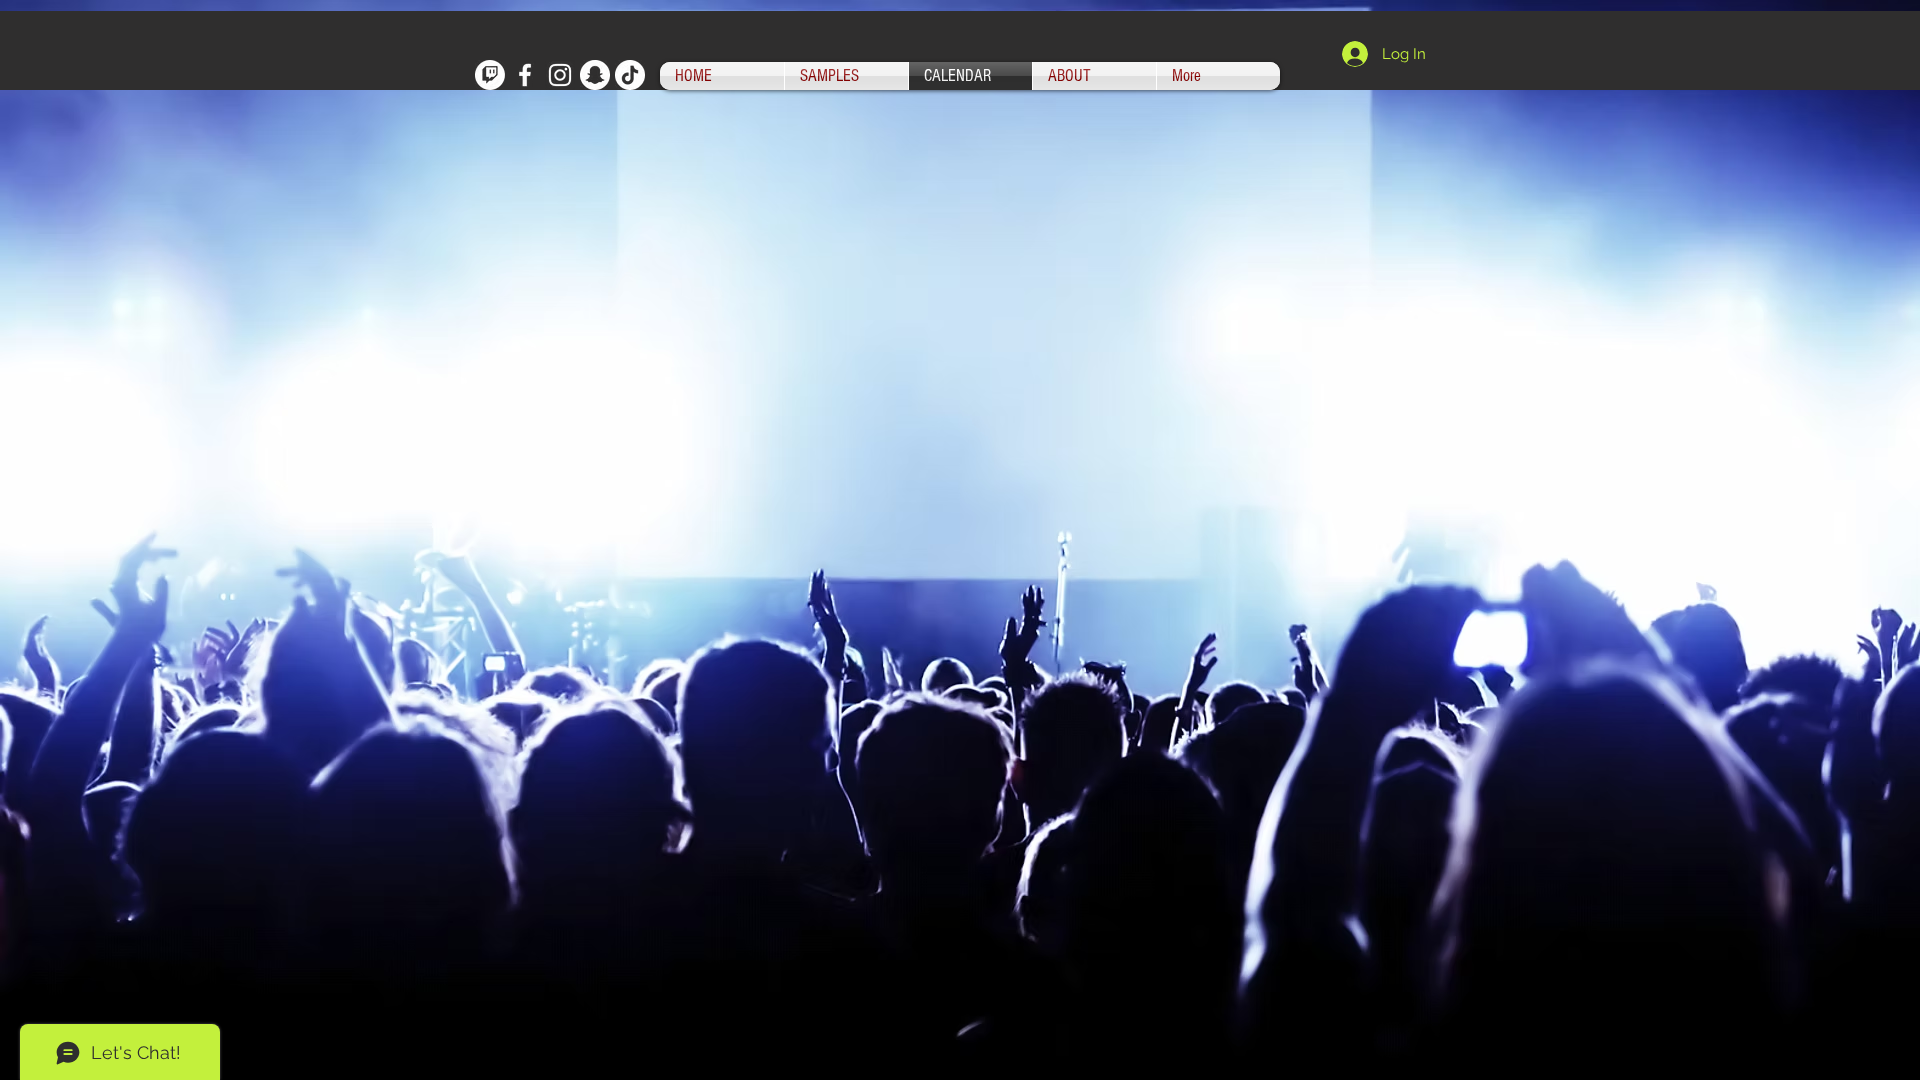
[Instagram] (560, 75)
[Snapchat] (595, 75)
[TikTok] (630, 75)
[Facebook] (525, 75)
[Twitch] (490, 75)
